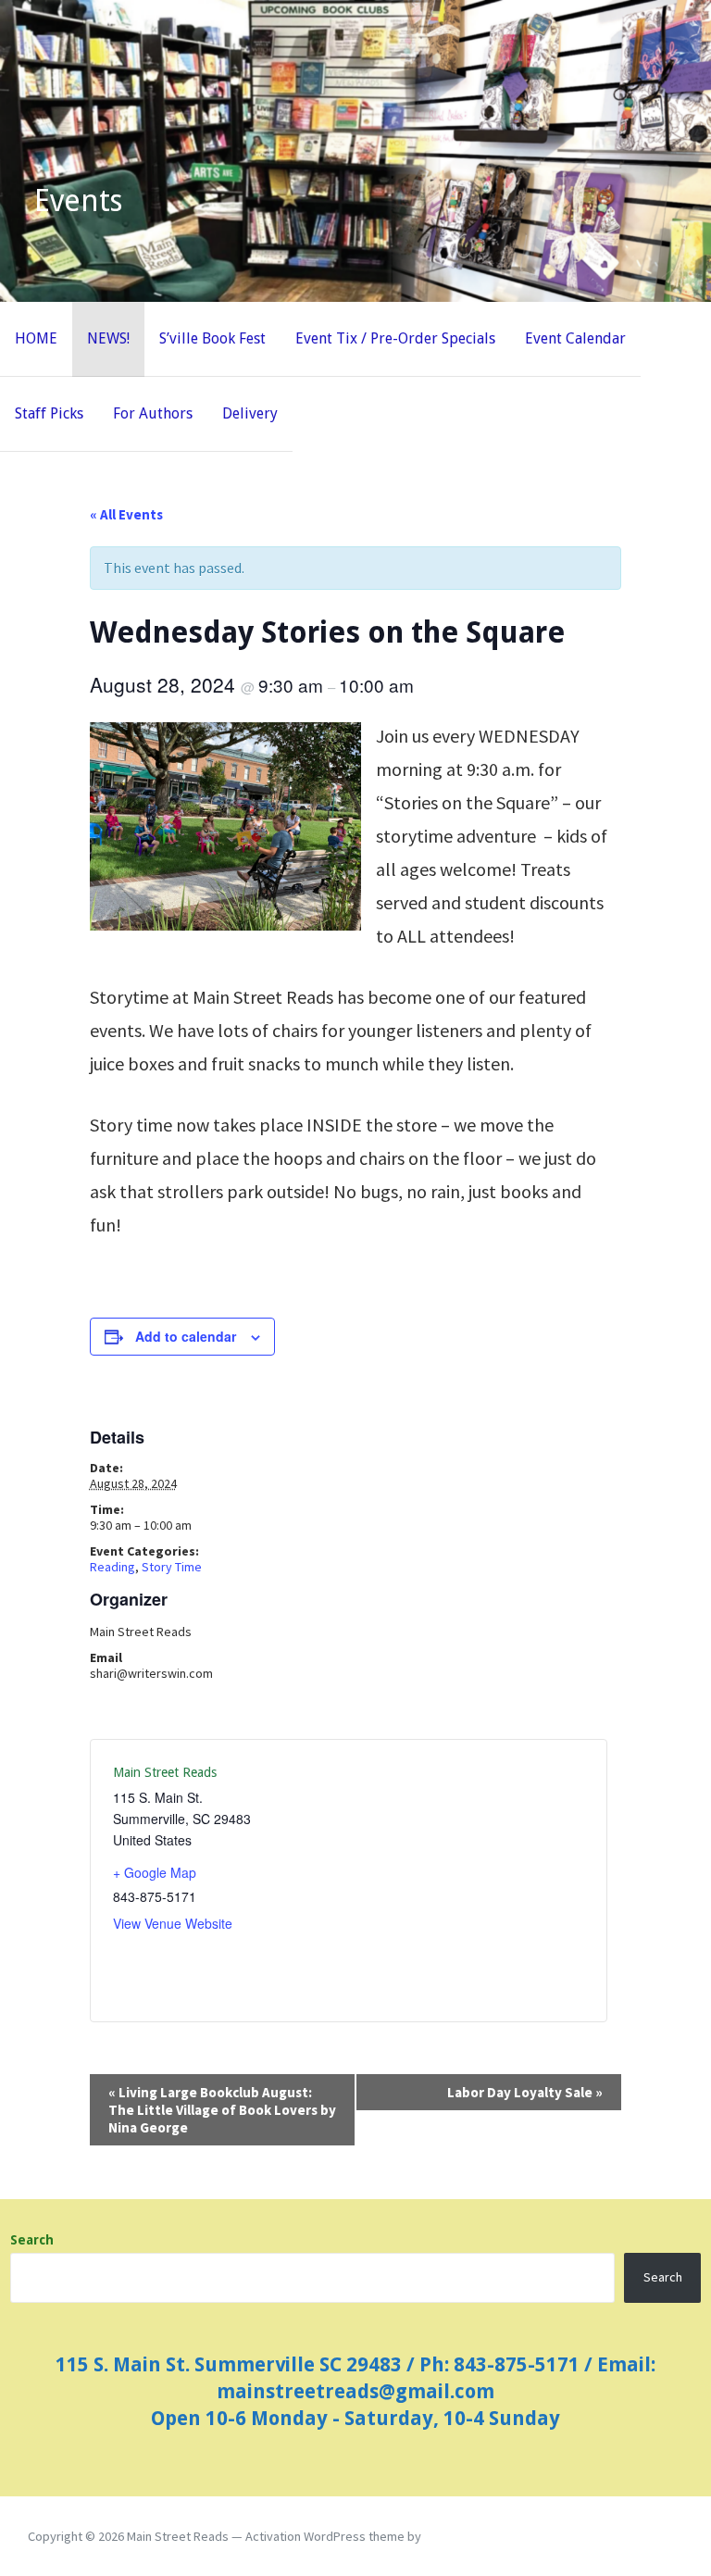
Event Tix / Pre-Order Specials (395, 338)
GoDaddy (449, 2536)
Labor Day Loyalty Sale (525, 2092)
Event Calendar (575, 338)
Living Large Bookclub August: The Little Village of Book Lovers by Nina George (222, 2110)
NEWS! (108, 338)
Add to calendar (186, 1336)
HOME (36, 338)
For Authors (153, 413)
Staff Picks (49, 413)
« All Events (126, 514)
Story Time (172, 1567)
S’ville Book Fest (212, 338)
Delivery (250, 413)
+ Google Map (155, 1872)
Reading (112, 1567)
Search (32, 2240)
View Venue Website (173, 1923)
